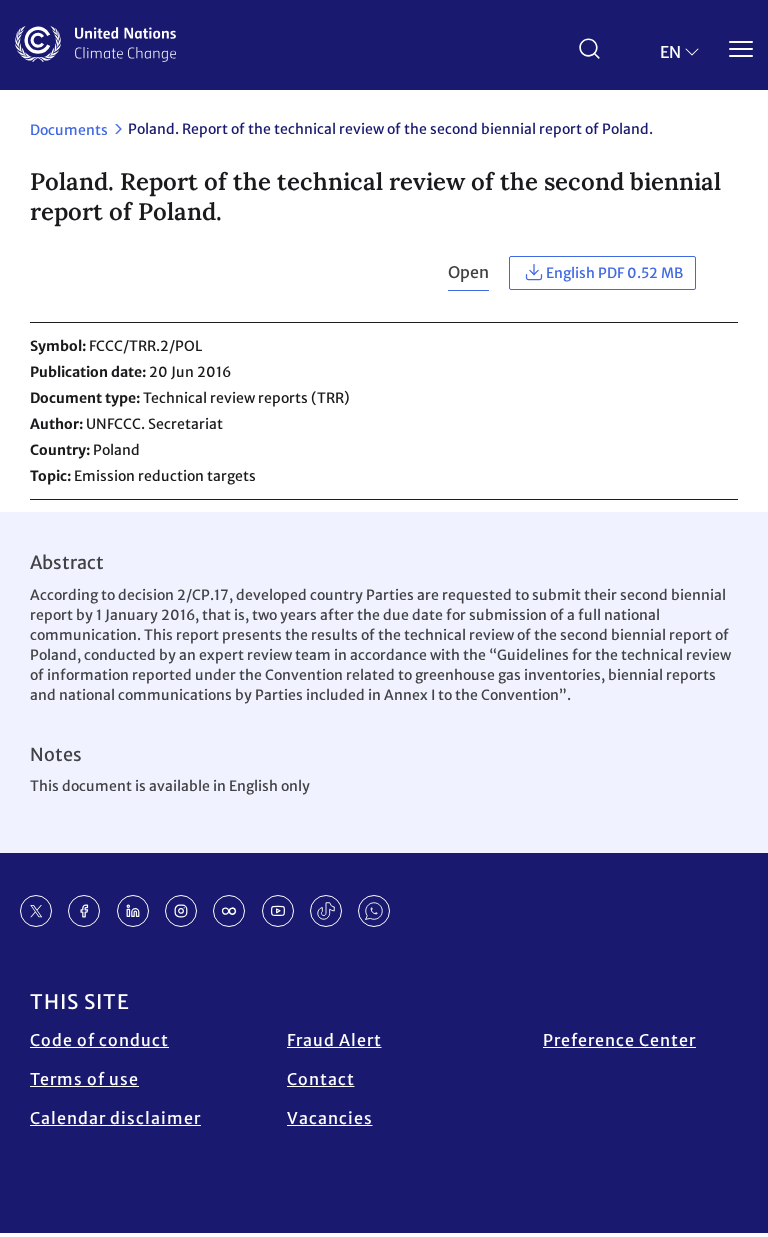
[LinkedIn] (133, 911)
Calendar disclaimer (115, 1118)
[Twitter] (36, 911)
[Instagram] (181, 911)
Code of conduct (99, 1040)
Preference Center (619, 1040)
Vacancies (330, 1118)
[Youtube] (278, 911)
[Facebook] (84, 911)
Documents (69, 130)
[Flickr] (229, 911)
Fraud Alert (334, 1040)
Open (468, 272)
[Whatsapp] (374, 911)
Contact (321, 1079)
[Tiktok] (326, 911)
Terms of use (84, 1079)
